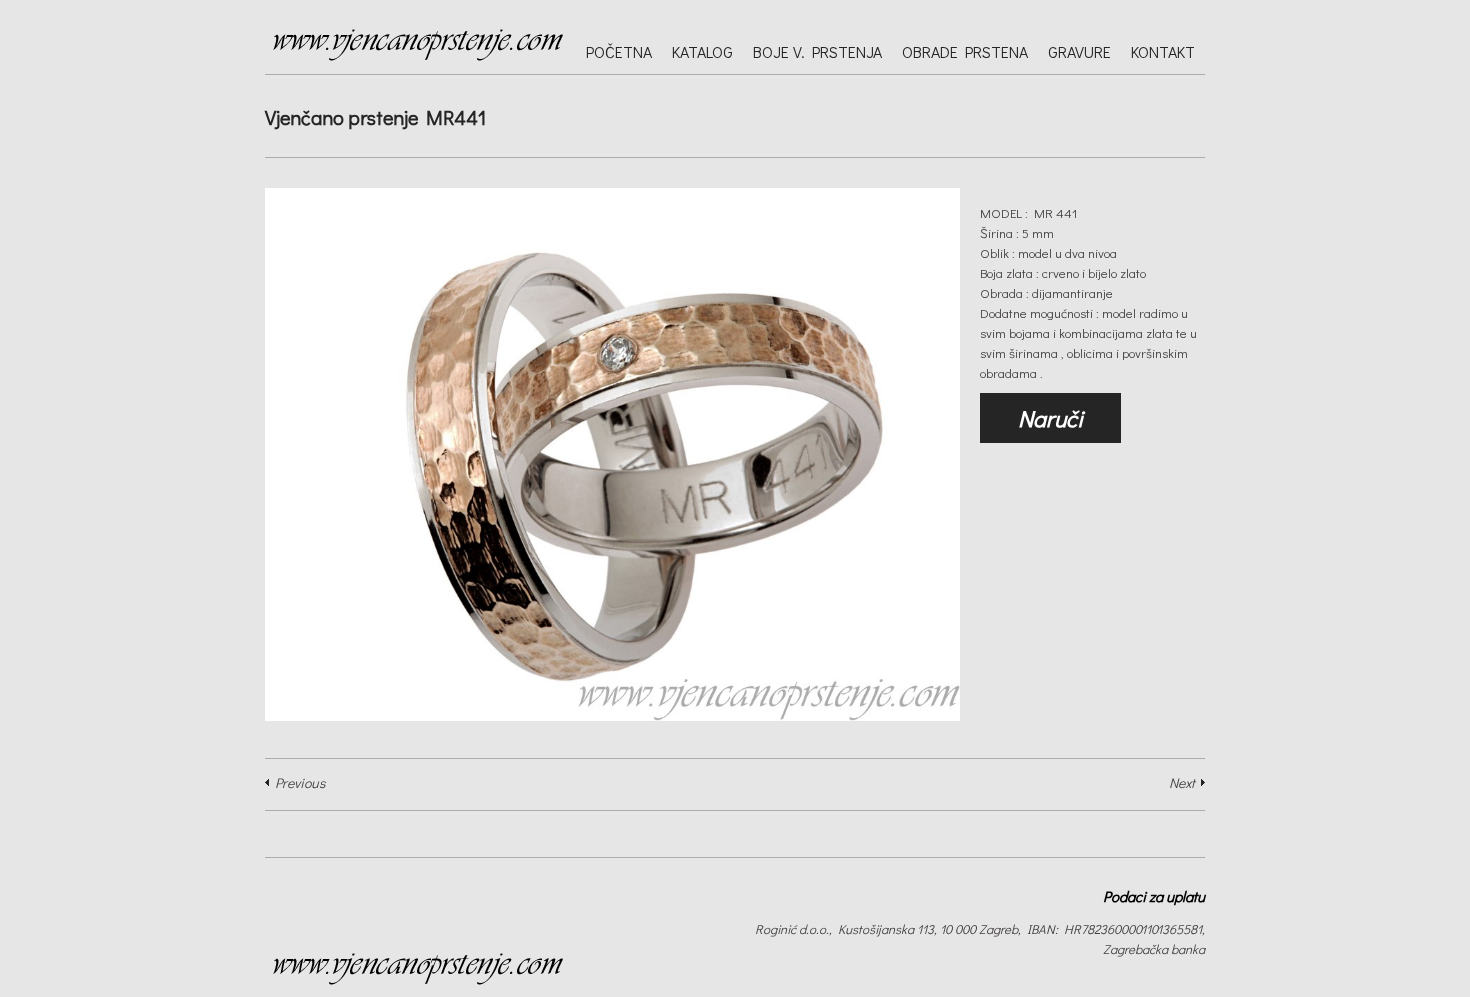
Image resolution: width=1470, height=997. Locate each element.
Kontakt (1163, 51)
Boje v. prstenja (817, 51)
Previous (300, 782)
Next (1182, 782)
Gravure (1079, 51)
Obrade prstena (965, 51)
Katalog (702, 51)
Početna (619, 51)
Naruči (1050, 418)
